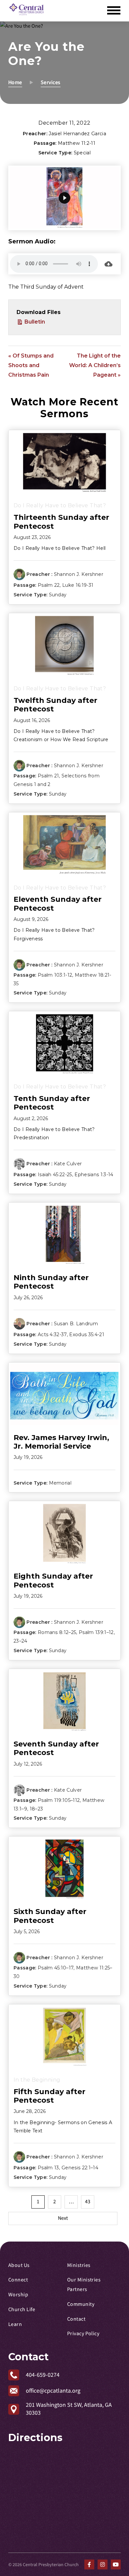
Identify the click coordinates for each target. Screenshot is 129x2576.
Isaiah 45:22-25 (55, 1175)
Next (63, 2218)
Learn (15, 2324)
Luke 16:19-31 (78, 585)
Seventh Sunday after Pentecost (56, 1748)
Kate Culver (68, 1164)
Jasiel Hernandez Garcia (77, 134)
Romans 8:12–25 (57, 1632)
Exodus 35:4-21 (86, 1335)
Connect (18, 2280)
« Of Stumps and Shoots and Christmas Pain (31, 365)
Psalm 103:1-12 (55, 975)
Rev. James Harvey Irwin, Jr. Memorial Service (61, 1442)
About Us (19, 2265)
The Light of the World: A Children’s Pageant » (95, 365)
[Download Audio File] (108, 264)
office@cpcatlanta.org (53, 2391)
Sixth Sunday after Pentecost (50, 1916)
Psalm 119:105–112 (59, 1800)
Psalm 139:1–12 (96, 1632)
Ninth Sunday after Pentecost (51, 1282)
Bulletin (34, 322)
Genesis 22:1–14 (80, 2168)
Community (81, 2304)
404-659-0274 (43, 2375)
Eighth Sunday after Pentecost (53, 1580)
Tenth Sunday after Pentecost (52, 1103)
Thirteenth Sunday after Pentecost (61, 522)
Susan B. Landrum (76, 1324)
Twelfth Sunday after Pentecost (55, 705)
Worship (18, 2295)
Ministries (79, 2265)
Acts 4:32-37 (52, 1335)
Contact (76, 2319)
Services (51, 82)
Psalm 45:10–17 (56, 1968)
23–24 (21, 1641)
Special (82, 153)
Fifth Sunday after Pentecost (49, 2096)
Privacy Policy (83, 2334)
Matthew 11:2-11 (77, 143)
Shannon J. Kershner (79, 574)
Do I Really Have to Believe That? (60, 505)
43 (88, 2202)
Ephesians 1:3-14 (94, 1175)
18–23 (37, 1808)
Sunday (58, 595)
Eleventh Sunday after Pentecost (58, 904)
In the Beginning (37, 2080)
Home (15, 82)
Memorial (60, 1483)
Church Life (22, 2309)
